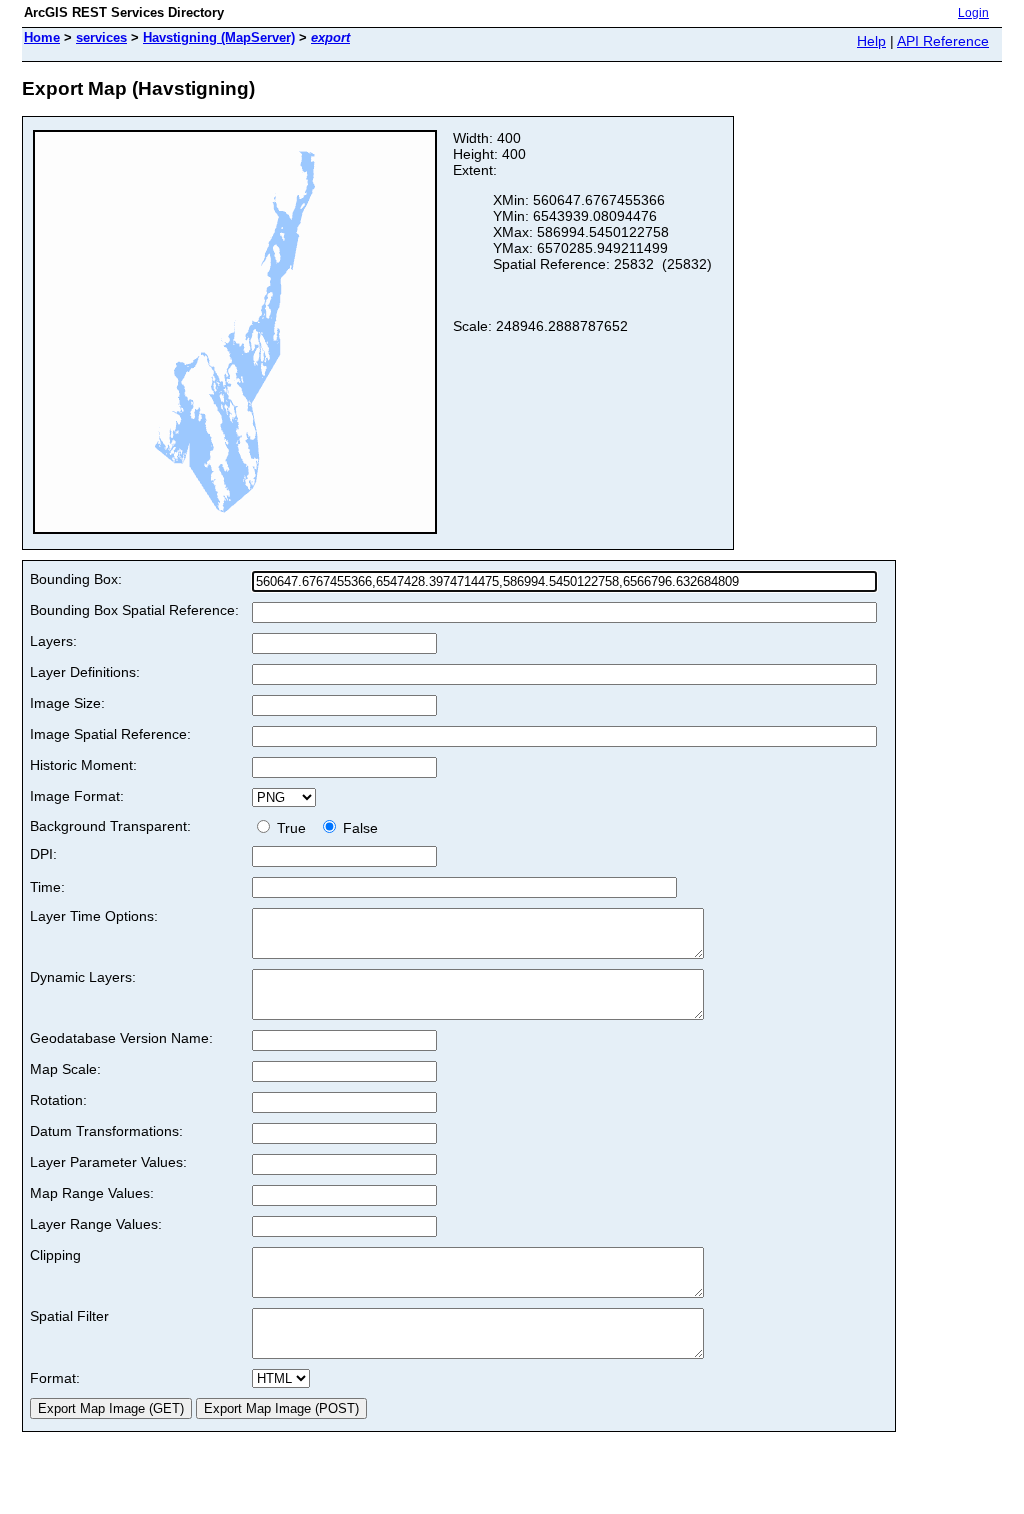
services (101, 37)
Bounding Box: (76, 579)
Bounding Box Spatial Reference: (134, 610)
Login (973, 13)
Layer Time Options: (94, 916)
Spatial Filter (69, 1316)
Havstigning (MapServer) (219, 37)
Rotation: (58, 1100)
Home (42, 37)
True (293, 828)
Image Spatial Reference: (110, 734)
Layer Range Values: (96, 1224)
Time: (47, 887)
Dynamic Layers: (83, 977)
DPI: (43, 854)
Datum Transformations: (106, 1131)
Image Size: (67, 703)
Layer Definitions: (85, 672)
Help (871, 41)
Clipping (55, 1255)
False (358, 828)
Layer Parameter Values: (108, 1162)
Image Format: (77, 796)
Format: (55, 1378)
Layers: (53, 641)
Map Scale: (65, 1069)
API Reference (943, 41)
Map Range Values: (92, 1193)
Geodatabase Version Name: (121, 1038)
